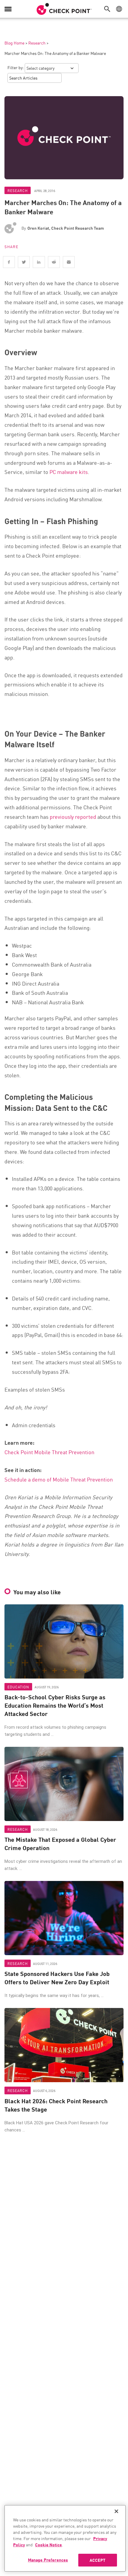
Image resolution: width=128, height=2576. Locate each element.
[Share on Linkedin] (39, 262)
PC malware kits (69, 472)
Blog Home (14, 43)
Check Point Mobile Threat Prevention (49, 1452)
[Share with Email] (69, 262)
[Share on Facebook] (9, 262)
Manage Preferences (48, 2560)
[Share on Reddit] (54, 262)
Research (37, 43)
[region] (65, 2538)
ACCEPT (97, 2560)
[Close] (116, 2511)
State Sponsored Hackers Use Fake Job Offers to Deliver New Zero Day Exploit (57, 1978)
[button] (109, 9)
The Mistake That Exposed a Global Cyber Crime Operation (60, 1844)
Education (18, 1687)
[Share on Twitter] (24, 262)
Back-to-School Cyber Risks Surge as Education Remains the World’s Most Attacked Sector (55, 1705)
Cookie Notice (49, 2545)
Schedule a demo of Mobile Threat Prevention (59, 1479)
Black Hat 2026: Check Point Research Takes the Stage (56, 2105)
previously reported (73, 816)
